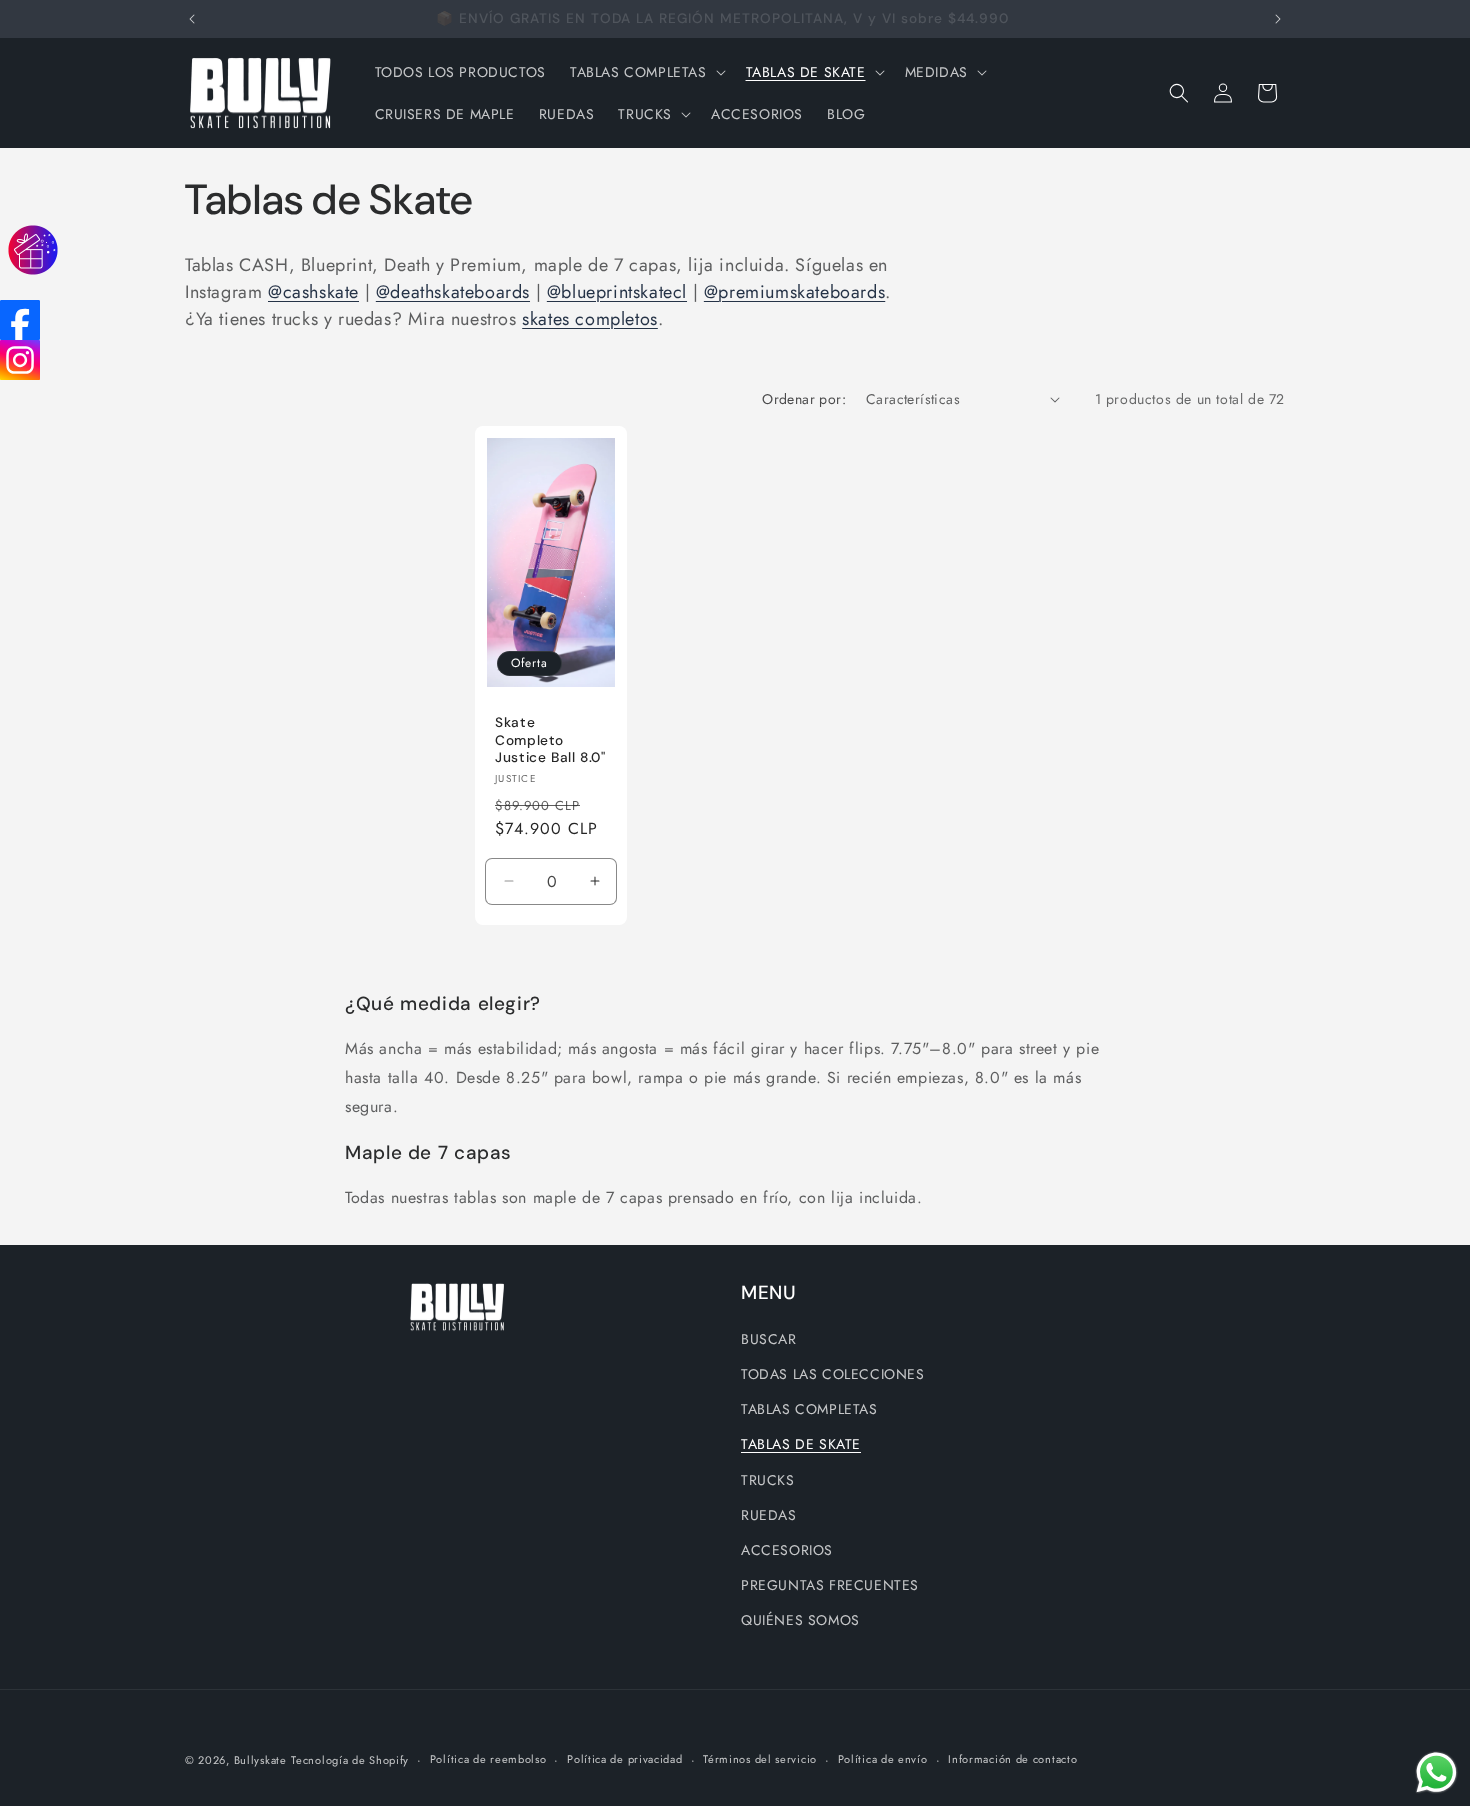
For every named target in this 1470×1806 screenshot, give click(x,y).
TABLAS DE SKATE (801, 1444)
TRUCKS (768, 1480)
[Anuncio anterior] (192, 19)
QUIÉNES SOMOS (800, 1620)
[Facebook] (20, 320)
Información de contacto (1012, 1759)
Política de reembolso (488, 1759)
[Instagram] (20, 360)
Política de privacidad (624, 1759)
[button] (646, 72)
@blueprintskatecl (617, 292)
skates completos (590, 319)
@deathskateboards (453, 292)
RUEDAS (769, 1515)
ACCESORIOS (787, 1550)
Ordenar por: (804, 399)
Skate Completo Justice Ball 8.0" (550, 740)
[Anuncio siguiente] (1278, 19)
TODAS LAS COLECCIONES (833, 1374)
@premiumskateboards (794, 292)
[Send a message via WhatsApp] (1436, 1772)
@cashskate (313, 292)
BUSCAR (769, 1339)
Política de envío (883, 1759)
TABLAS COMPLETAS (809, 1409)
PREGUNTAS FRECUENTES (830, 1585)
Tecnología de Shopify (350, 1760)
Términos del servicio (760, 1759)
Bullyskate (260, 1760)
